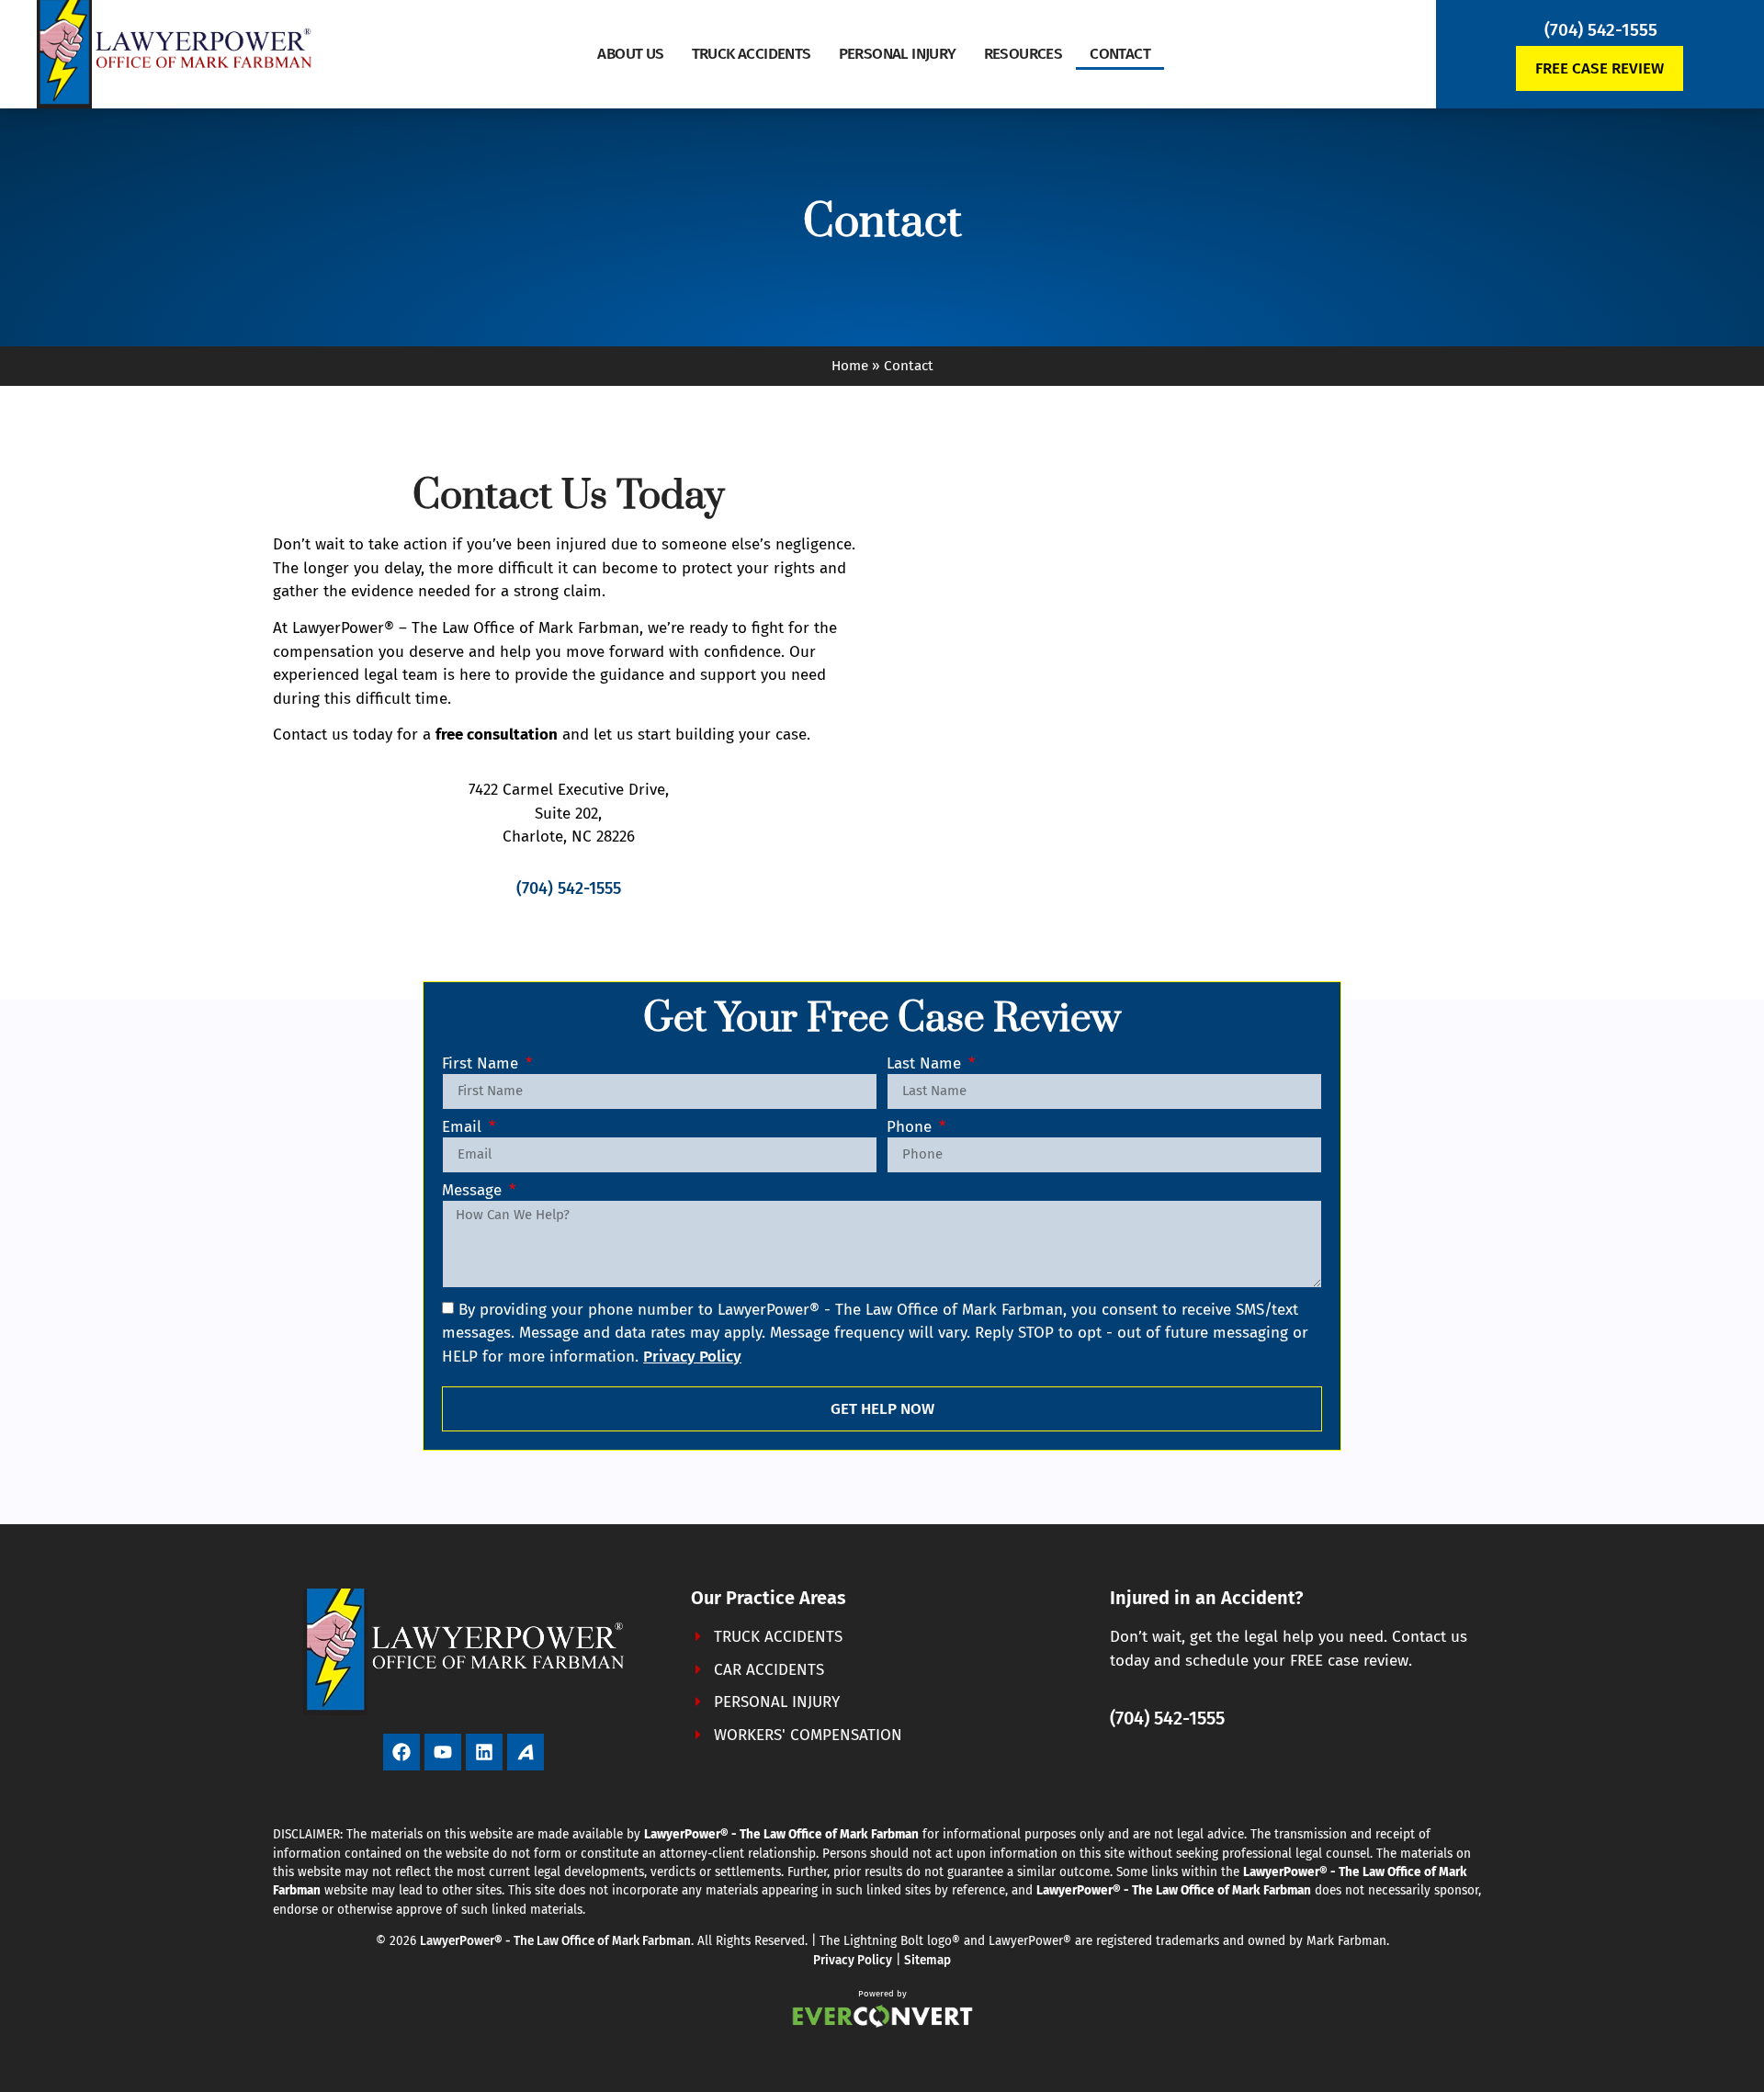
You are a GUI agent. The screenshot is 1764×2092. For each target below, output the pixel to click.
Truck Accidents (752, 54)
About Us (630, 54)
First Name (482, 1064)
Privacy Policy (853, 1960)
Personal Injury (898, 54)
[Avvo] (526, 1752)
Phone (911, 1128)
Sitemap (927, 1960)
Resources (1023, 54)
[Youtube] (443, 1752)
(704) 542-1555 (1601, 30)
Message (474, 1191)
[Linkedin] (484, 1752)
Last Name (926, 1064)
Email (464, 1128)
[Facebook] (401, 1752)
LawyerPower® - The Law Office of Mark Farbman (555, 1941)
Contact (1120, 54)
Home (850, 366)
